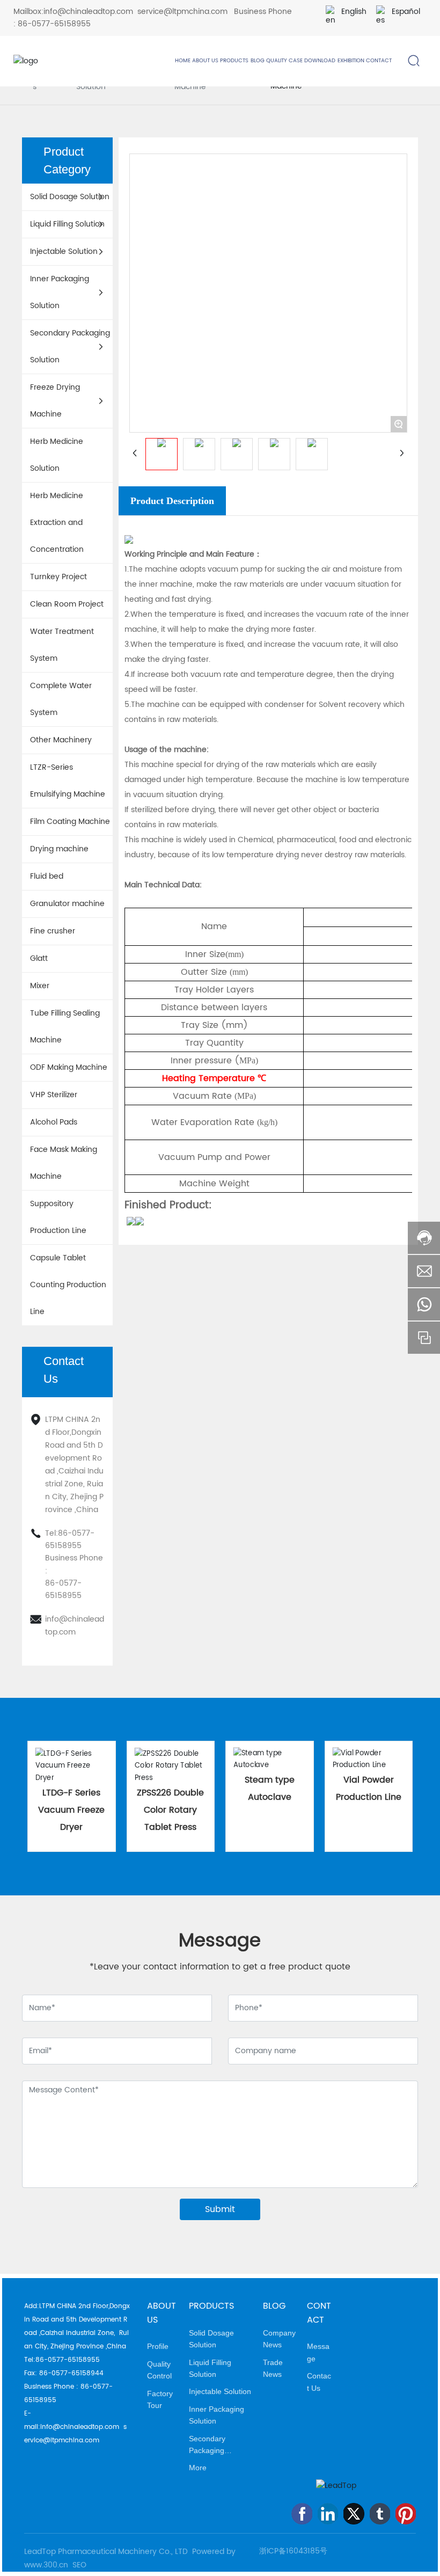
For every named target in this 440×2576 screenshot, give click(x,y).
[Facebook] (302, 2514)
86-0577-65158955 (54, 24)
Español (406, 12)
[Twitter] (354, 2514)
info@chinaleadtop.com (88, 12)
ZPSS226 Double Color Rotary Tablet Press (170, 1810)
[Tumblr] (380, 2514)
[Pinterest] (406, 2514)
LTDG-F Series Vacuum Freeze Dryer (71, 1810)
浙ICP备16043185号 (293, 2551)
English (354, 12)
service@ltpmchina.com (182, 12)
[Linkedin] (328, 2514)
